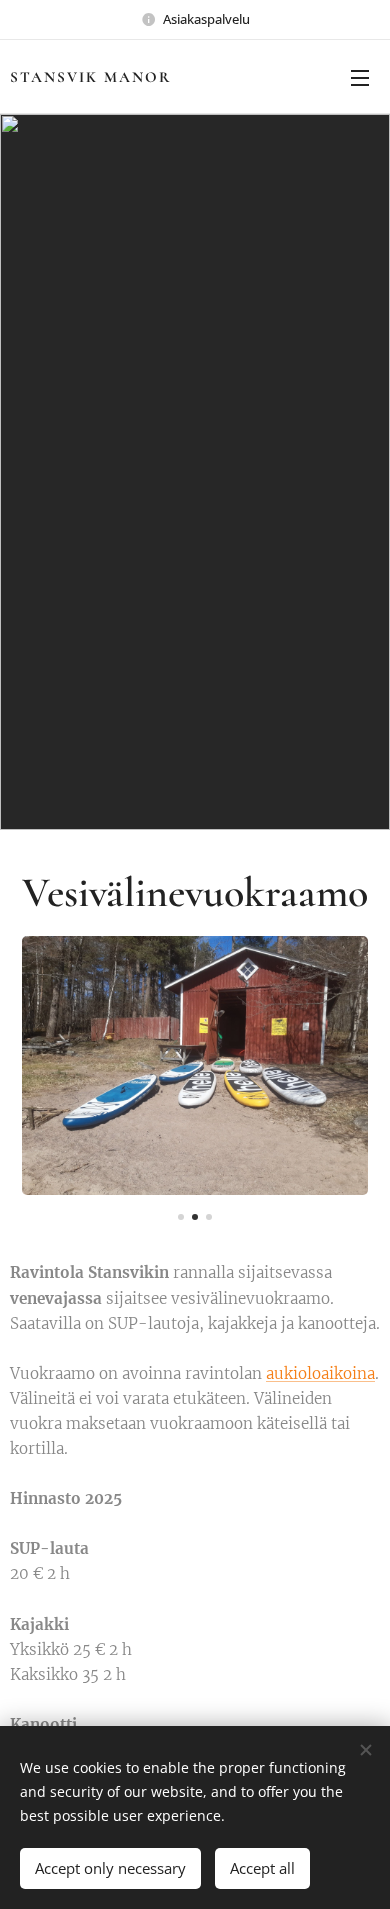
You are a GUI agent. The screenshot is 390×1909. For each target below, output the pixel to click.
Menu (360, 77)
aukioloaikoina (320, 1373)
